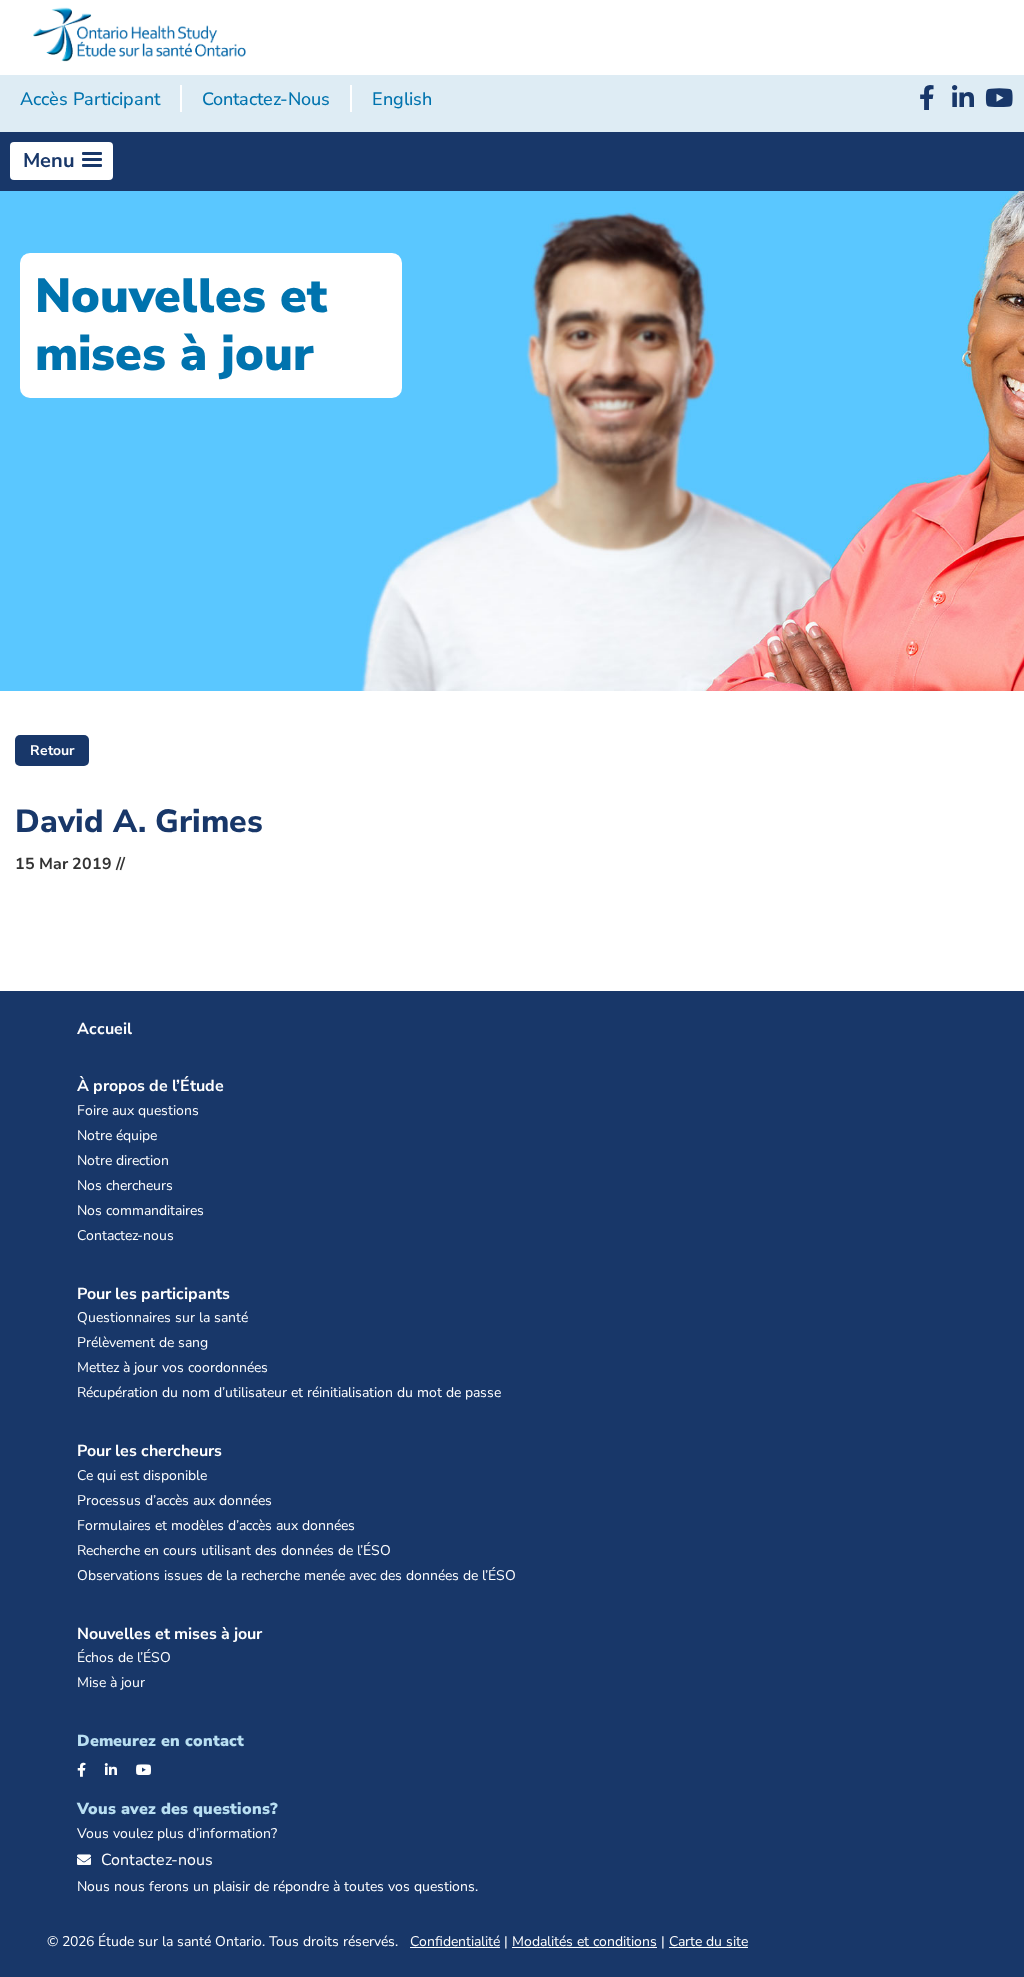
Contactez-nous (266, 99)
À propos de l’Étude (150, 1086)
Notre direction (123, 1160)
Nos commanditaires (140, 1210)
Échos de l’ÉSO (124, 1657)
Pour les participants (153, 1294)
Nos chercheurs (125, 1185)
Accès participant (90, 99)
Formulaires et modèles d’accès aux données (216, 1525)
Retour (52, 750)
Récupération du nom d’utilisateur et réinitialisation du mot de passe (289, 1392)
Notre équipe (117, 1135)
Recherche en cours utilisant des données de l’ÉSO (234, 1550)
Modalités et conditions (584, 1941)
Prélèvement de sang (142, 1342)
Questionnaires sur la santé (162, 1317)
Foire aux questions (138, 1110)
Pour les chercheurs (149, 1451)
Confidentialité (455, 1941)
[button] (61, 161)
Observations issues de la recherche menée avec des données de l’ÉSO (296, 1575)
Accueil (104, 1029)
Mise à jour (111, 1682)
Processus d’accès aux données (174, 1500)
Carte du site (708, 1941)
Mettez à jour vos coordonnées (172, 1367)
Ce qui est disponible (142, 1475)
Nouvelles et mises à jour (169, 1634)
